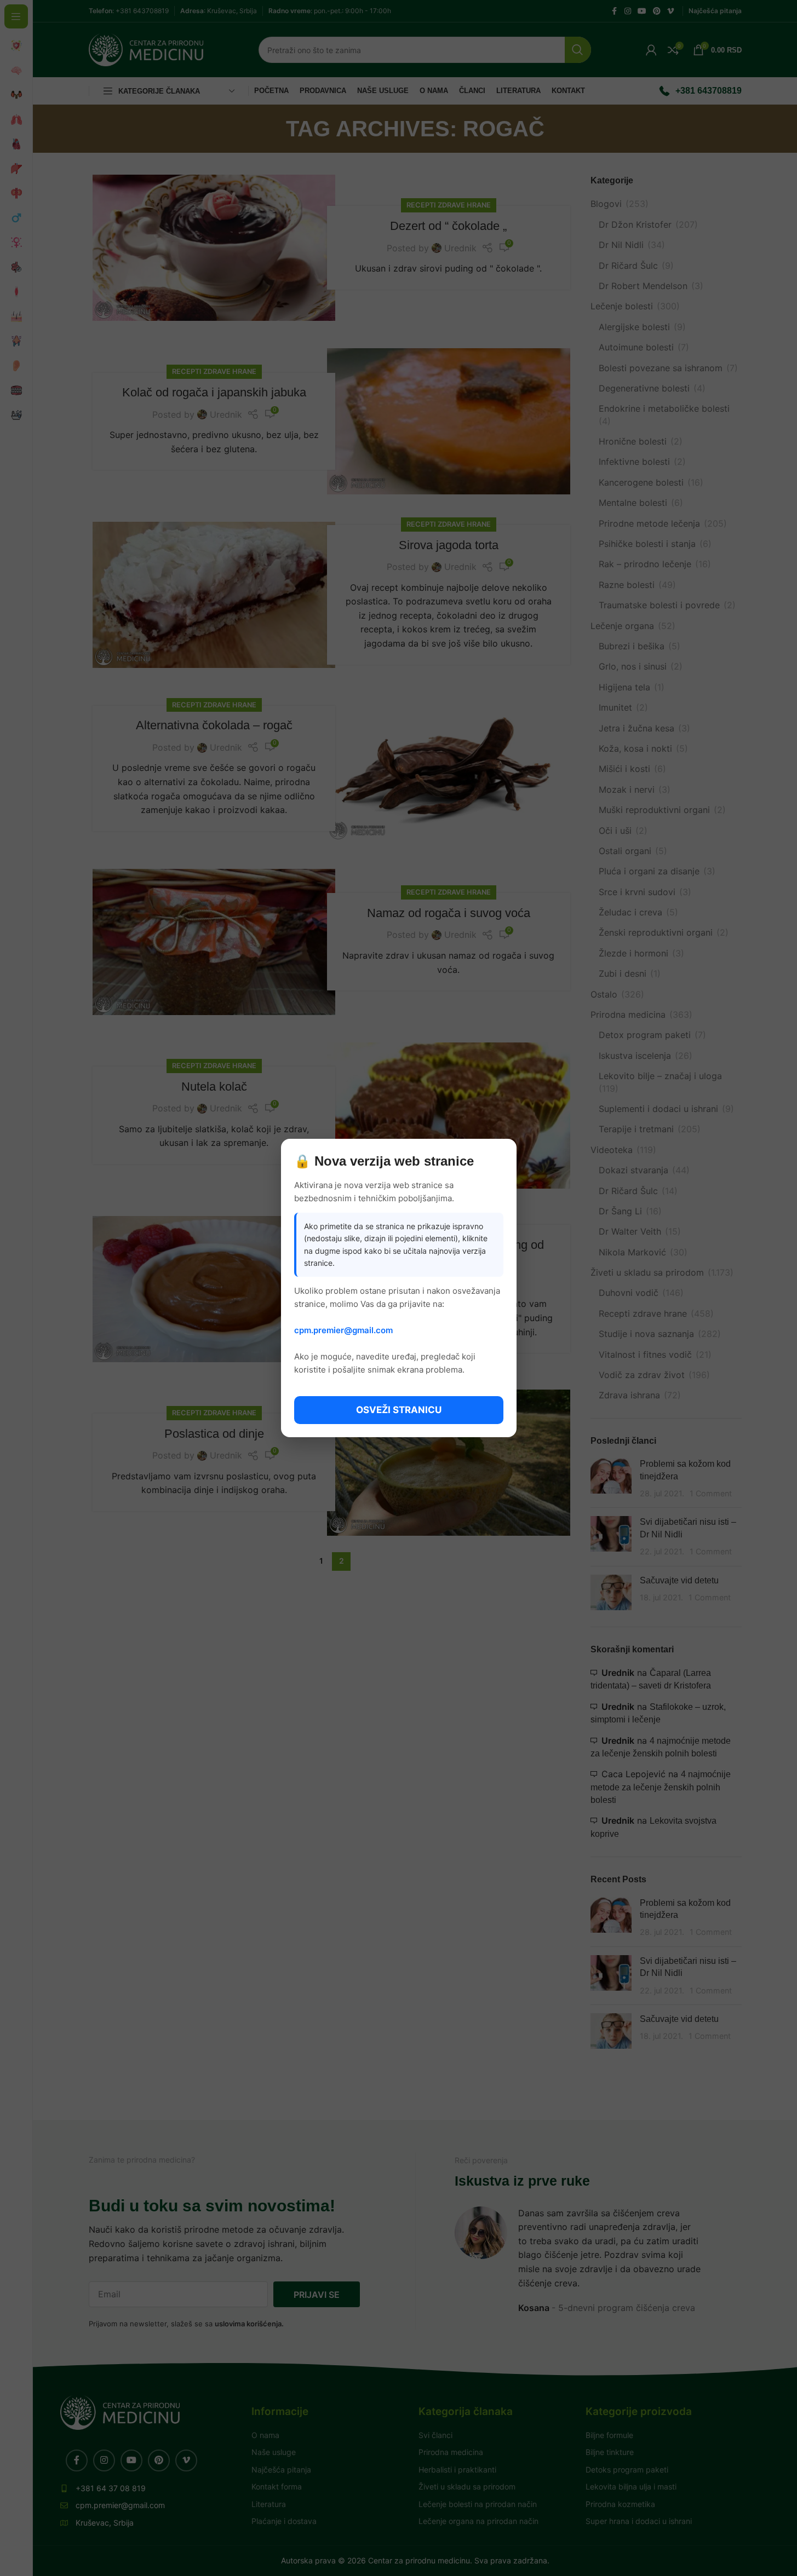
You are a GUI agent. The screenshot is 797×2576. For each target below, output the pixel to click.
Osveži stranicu (399, 1410)
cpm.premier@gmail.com (343, 1330)
